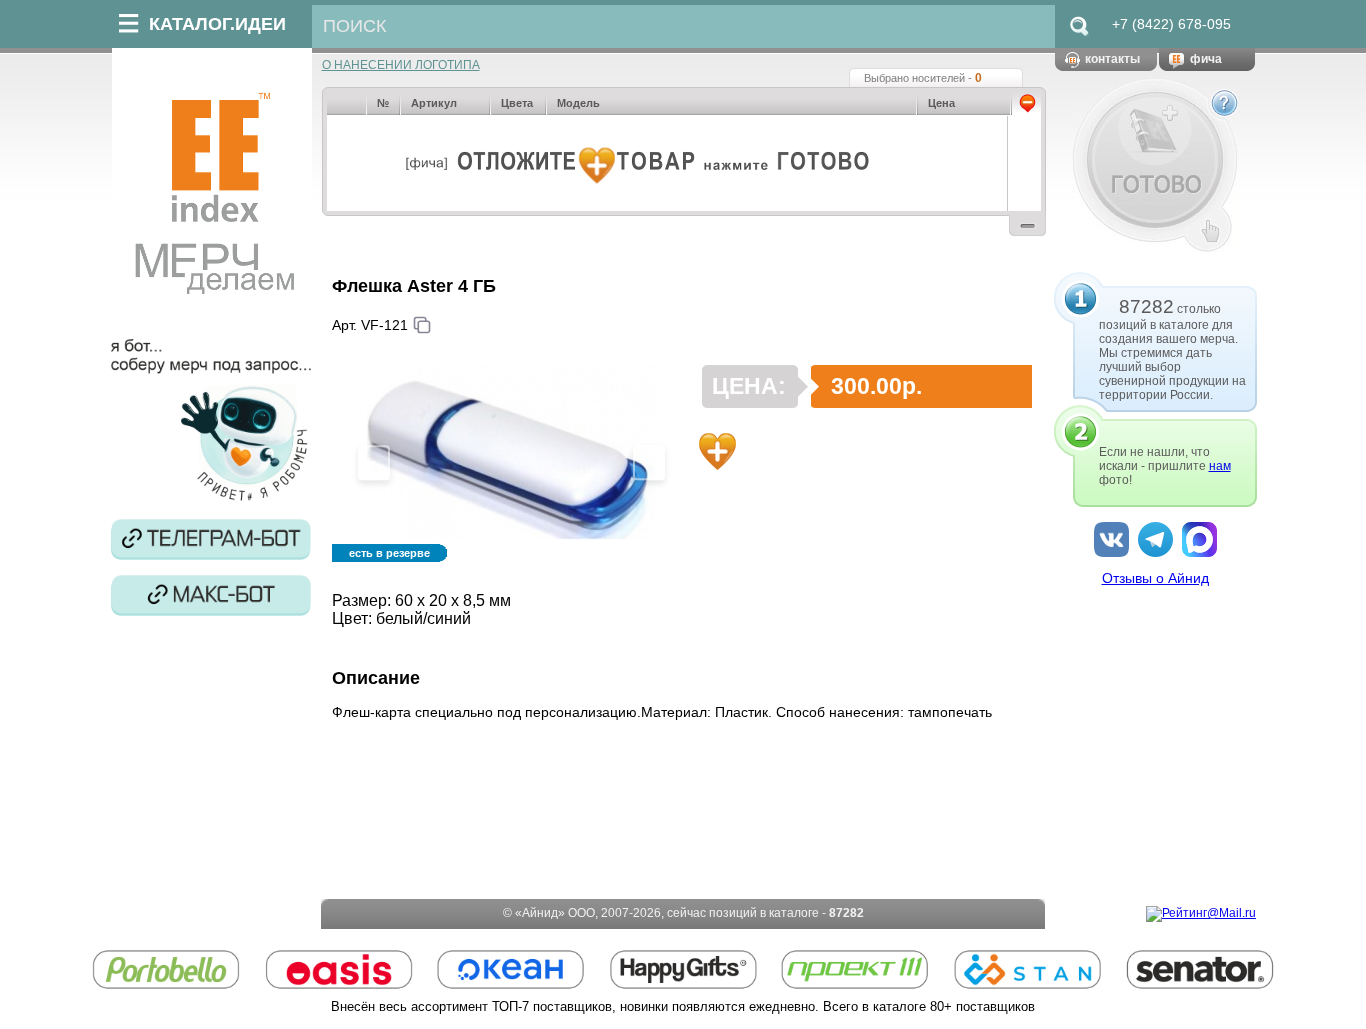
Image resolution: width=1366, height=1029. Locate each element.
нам (1220, 466)
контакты (1112, 59)
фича (1206, 59)
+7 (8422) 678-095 (1171, 24)
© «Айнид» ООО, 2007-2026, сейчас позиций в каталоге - (683, 913)
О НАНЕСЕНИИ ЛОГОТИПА (401, 65)
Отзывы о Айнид (1155, 578)
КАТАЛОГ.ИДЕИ (217, 24)
